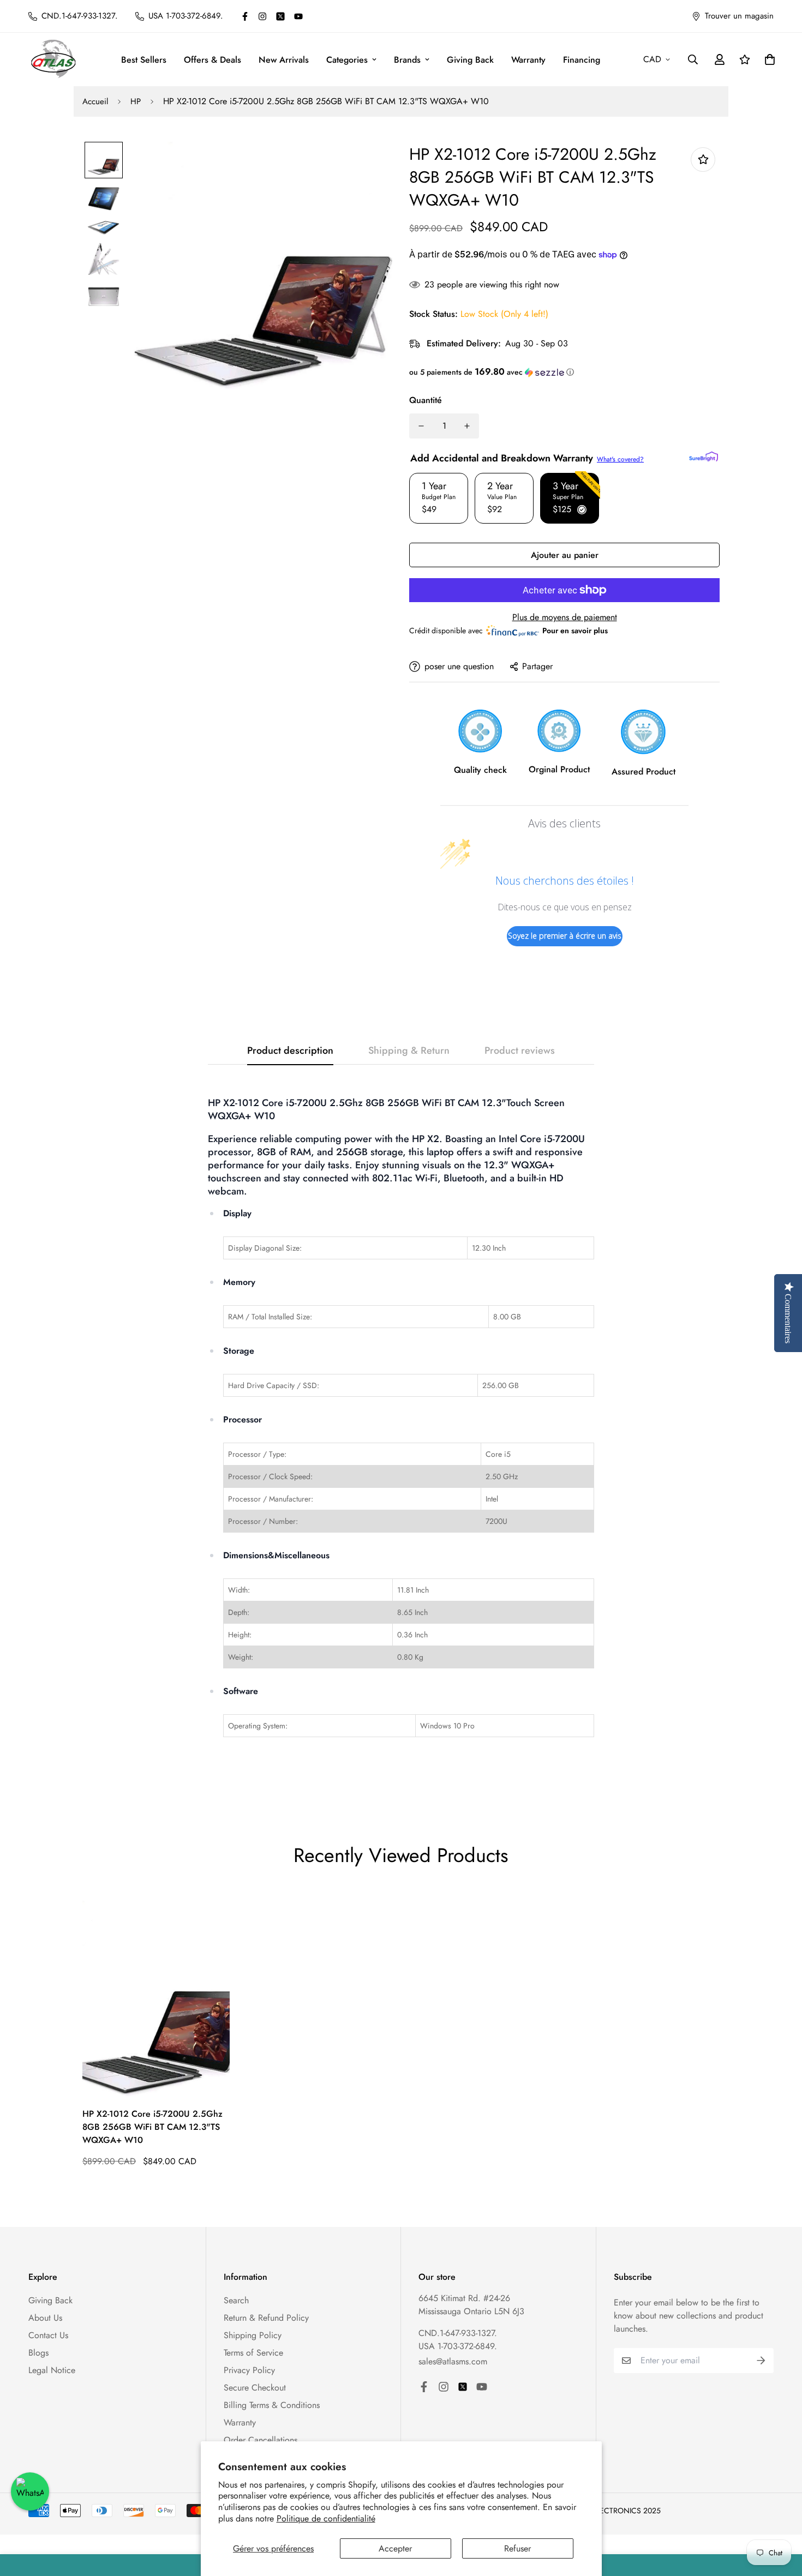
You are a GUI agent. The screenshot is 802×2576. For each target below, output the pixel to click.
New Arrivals (284, 60)
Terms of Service (253, 2353)
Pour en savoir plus (575, 631)
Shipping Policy (253, 2335)
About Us (45, 2318)
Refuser (517, 2548)
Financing (582, 60)
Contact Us (48, 2335)
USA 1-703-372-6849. (458, 2346)
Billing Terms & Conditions (272, 2405)
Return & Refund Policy (266, 2318)
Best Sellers (144, 60)
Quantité (426, 400)
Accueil (95, 101)
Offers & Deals (213, 60)
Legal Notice (52, 2370)
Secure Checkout (255, 2388)
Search (236, 2300)
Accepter (395, 2548)
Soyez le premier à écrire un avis (565, 936)
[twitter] (280, 16)
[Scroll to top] (781, 2517)
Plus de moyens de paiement (565, 617)
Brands (407, 60)
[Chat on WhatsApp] (30, 2491)
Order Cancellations (261, 2440)
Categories (347, 60)
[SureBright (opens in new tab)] (704, 457)
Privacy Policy (249, 2370)
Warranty (528, 60)
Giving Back (470, 60)
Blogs (38, 2353)
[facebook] (245, 16)
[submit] (761, 2361)
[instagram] (262, 16)
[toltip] (703, 160)
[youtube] (298, 16)
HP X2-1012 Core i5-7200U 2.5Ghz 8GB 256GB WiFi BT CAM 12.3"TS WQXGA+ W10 (152, 2127)
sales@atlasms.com (453, 2361)
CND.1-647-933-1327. (458, 2333)
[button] (564, 372)
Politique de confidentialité (326, 2518)
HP (136, 101)
